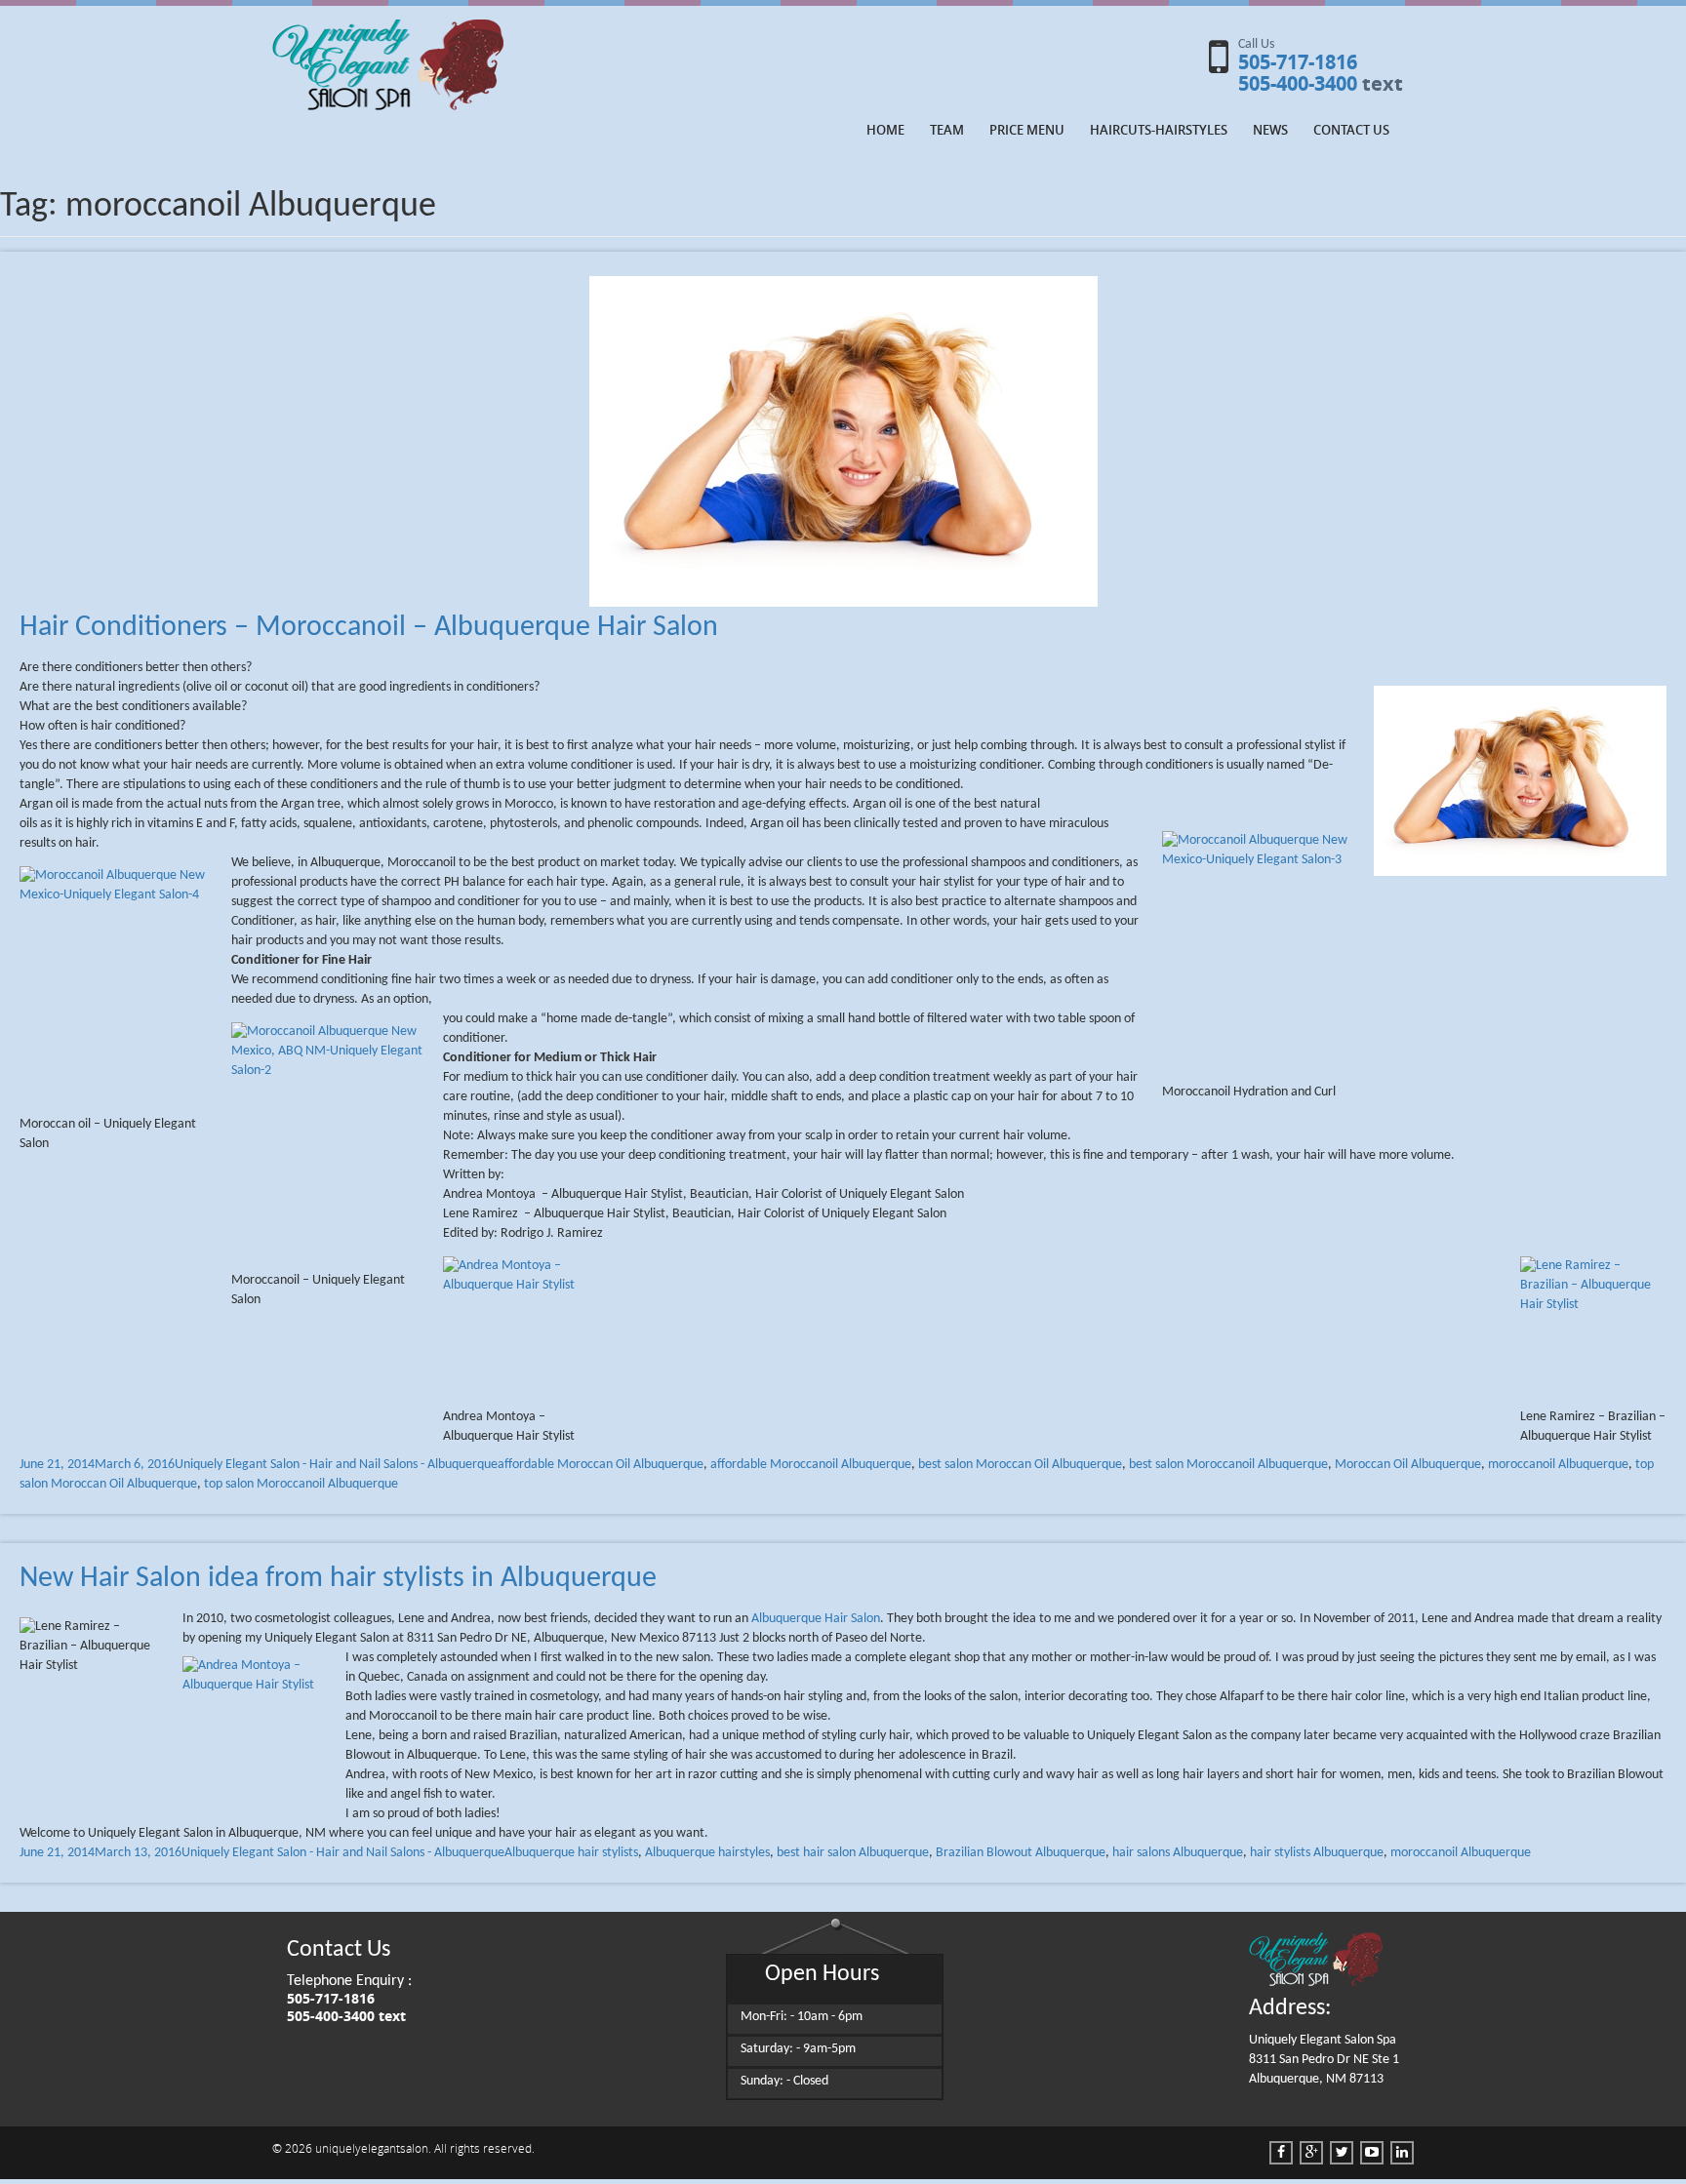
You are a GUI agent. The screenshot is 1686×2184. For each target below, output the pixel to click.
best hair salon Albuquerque (853, 1853)
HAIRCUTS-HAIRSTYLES (1159, 130)
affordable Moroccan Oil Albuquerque (601, 1465)
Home (885, 130)
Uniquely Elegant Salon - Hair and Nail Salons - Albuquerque (336, 1465)
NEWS (1270, 130)
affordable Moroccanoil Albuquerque (811, 1465)
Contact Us (1351, 130)
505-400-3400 (1298, 83)
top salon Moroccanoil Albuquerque (301, 1484)
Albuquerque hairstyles (707, 1853)
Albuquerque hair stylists (571, 1853)
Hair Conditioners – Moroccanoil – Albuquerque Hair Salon (369, 628)
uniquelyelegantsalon (372, 2148)
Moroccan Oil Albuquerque (1408, 1465)
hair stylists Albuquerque (1317, 1853)
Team (947, 130)
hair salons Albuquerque (1178, 1853)
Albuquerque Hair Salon (816, 1619)
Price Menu (1027, 130)
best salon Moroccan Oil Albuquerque (1020, 1465)
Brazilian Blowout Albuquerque (1021, 1853)
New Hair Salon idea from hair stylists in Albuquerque (338, 1579)
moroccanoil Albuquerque (1558, 1465)
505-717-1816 (1298, 62)
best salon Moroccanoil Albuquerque (1228, 1465)
